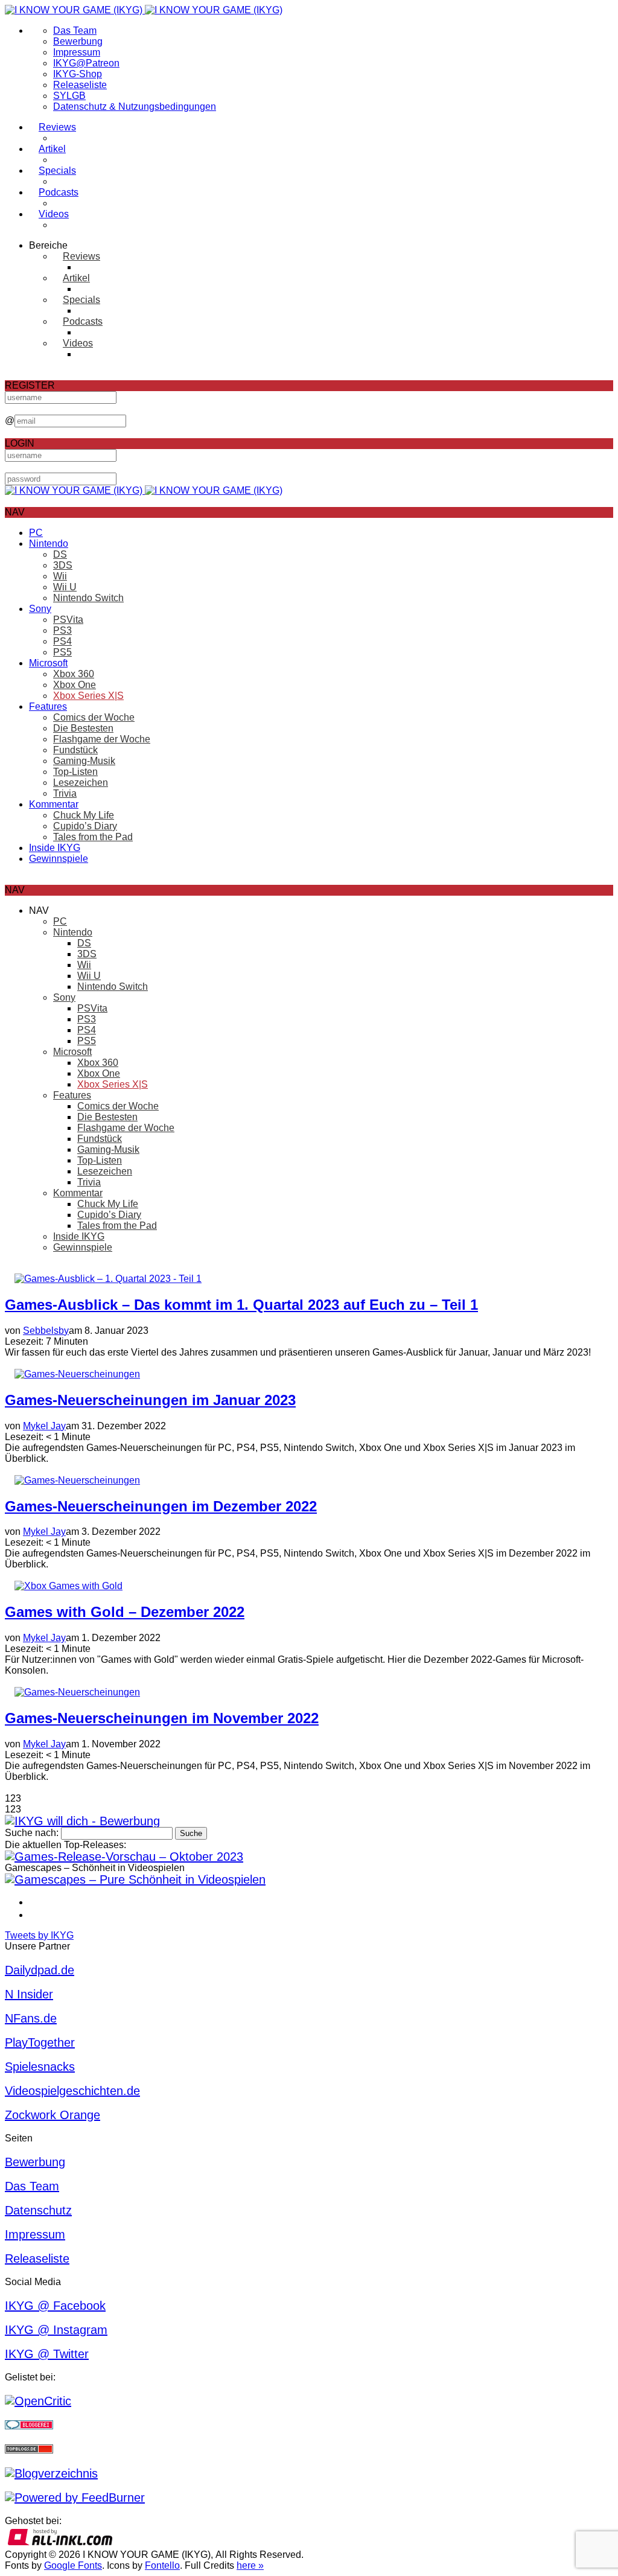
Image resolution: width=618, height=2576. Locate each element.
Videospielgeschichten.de (72, 2091)
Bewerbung (78, 41)
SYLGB (69, 96)
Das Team (75, 30)
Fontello (162, 2565)
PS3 (62, 630)
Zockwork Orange (53, 2115)
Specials (57, 171)
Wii (60, 576)
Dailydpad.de (40, 1970)
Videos (54, 214)
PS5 (62, 652)
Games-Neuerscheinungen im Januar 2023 (150, 1400)
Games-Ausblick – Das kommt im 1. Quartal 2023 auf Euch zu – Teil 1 (241, 1305)
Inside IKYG (55, 848)
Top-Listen (75, 772)
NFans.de (31, 2018)
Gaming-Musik (84, 761)
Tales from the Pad (93, 837)
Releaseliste (80, 85)
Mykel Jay (44, 1426)
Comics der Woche (94, 717)
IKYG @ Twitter (47, 2354)
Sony (40, 609)
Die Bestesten (83, 728)
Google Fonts (73, 2565)
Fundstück (75, 750)
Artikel (52, 149)
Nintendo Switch (88, 598)
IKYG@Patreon (86, 63)
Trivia (65, 793)
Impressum (77, 52)
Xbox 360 (74, 674)
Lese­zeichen (81, 783)
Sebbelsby (46, 1331)
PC (36, 533)
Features (48, 706)
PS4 (62, 641)
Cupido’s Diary (85, 826)
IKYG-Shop (78, 74)
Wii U (65, 587)
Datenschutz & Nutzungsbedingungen (135, 107)
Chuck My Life (84, 815)
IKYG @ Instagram (56, 2330)
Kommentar (54, 804)
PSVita (68, 620)
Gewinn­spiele (59, 859)
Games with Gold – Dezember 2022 (125, 1612)
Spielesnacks (40, 2067)
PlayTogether (40, 2042)
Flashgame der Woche (102, 739)
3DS (63, 565)
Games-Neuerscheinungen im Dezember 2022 (161, 1506)
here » (250, 2565)
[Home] (144, 10)
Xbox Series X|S (88, 696)
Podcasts (59, 192)
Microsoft (48, 663)
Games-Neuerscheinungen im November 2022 (162, 1718)
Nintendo (49, 544)
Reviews (57, 127)
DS (60, 554)
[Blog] (51, 2473)
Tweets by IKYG (39, 1935)
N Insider (29, 1994)
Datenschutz (38, 2210)
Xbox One (75, 685)
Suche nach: (32, 1833)
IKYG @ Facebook (55, 2306)
